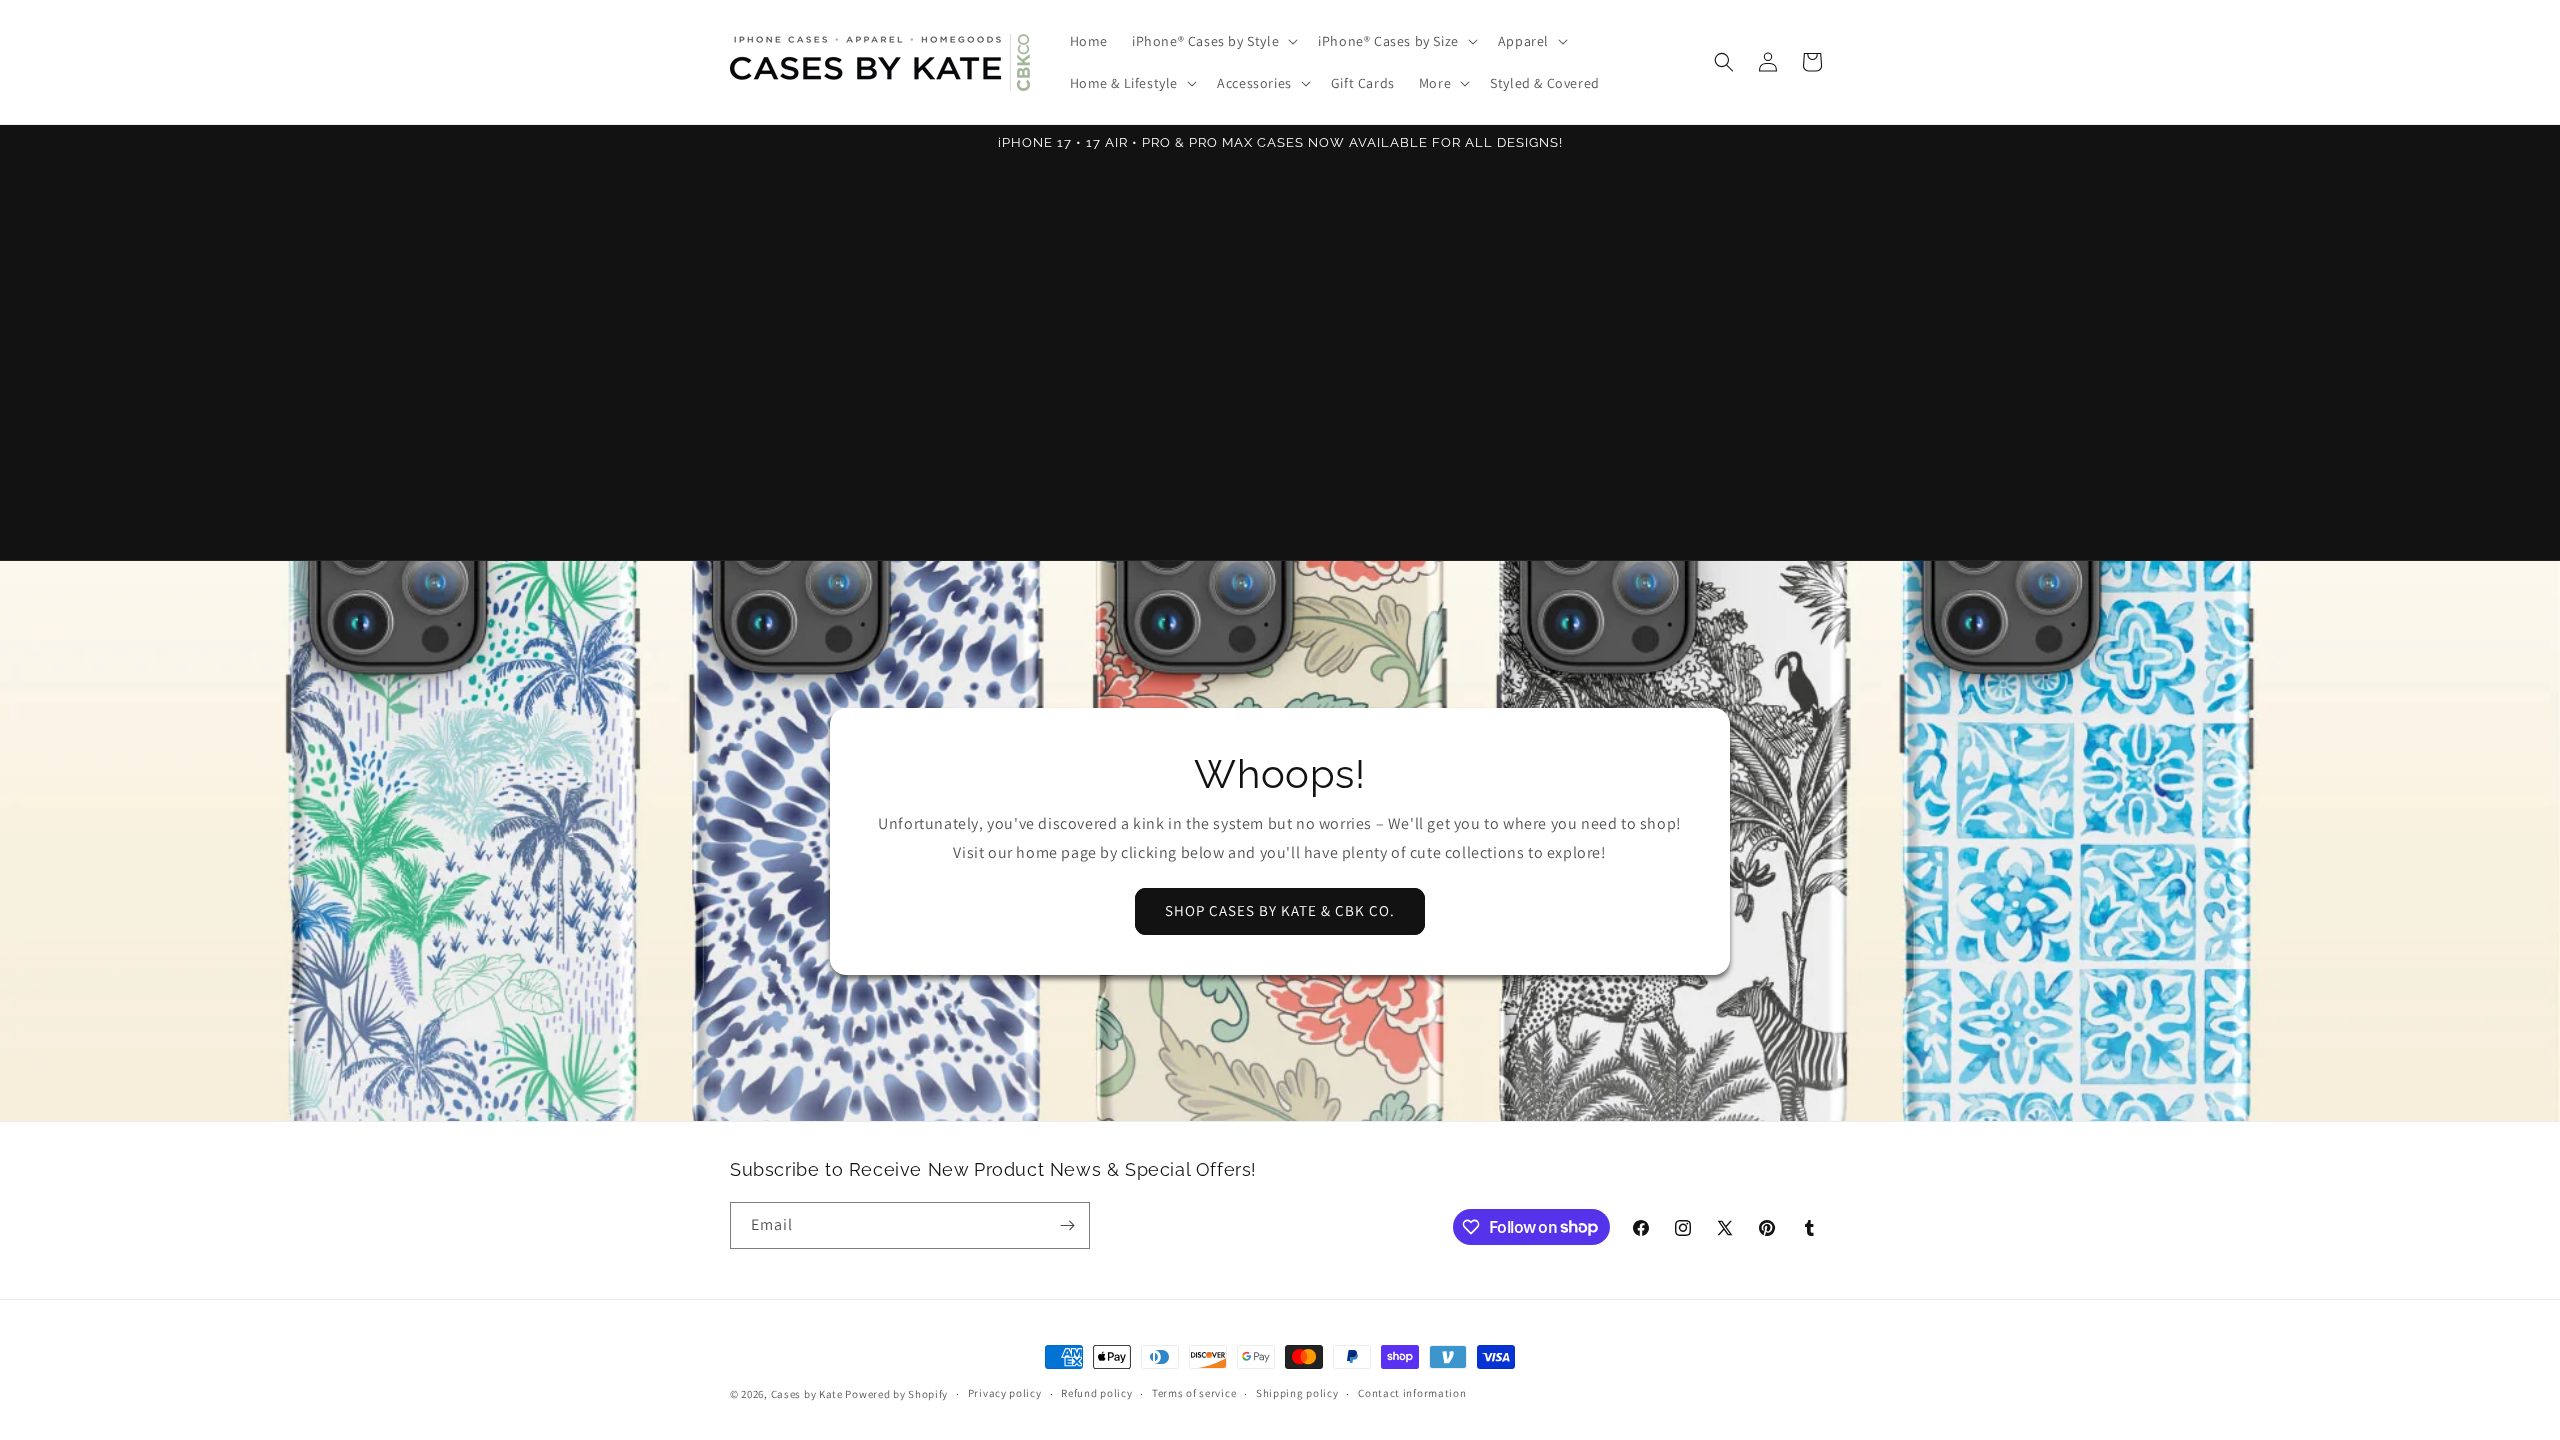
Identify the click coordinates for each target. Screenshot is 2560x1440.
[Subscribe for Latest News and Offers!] (1067, 1225)
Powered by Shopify (896, 1394)
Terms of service (1194, 1393)
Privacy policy (1005, 1393)
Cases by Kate (807, 1394)
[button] (1213, 41)
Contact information (1412, 1393)
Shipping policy (1297, 1393)
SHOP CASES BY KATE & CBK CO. (1280, 910)
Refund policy (1096, 1393)
